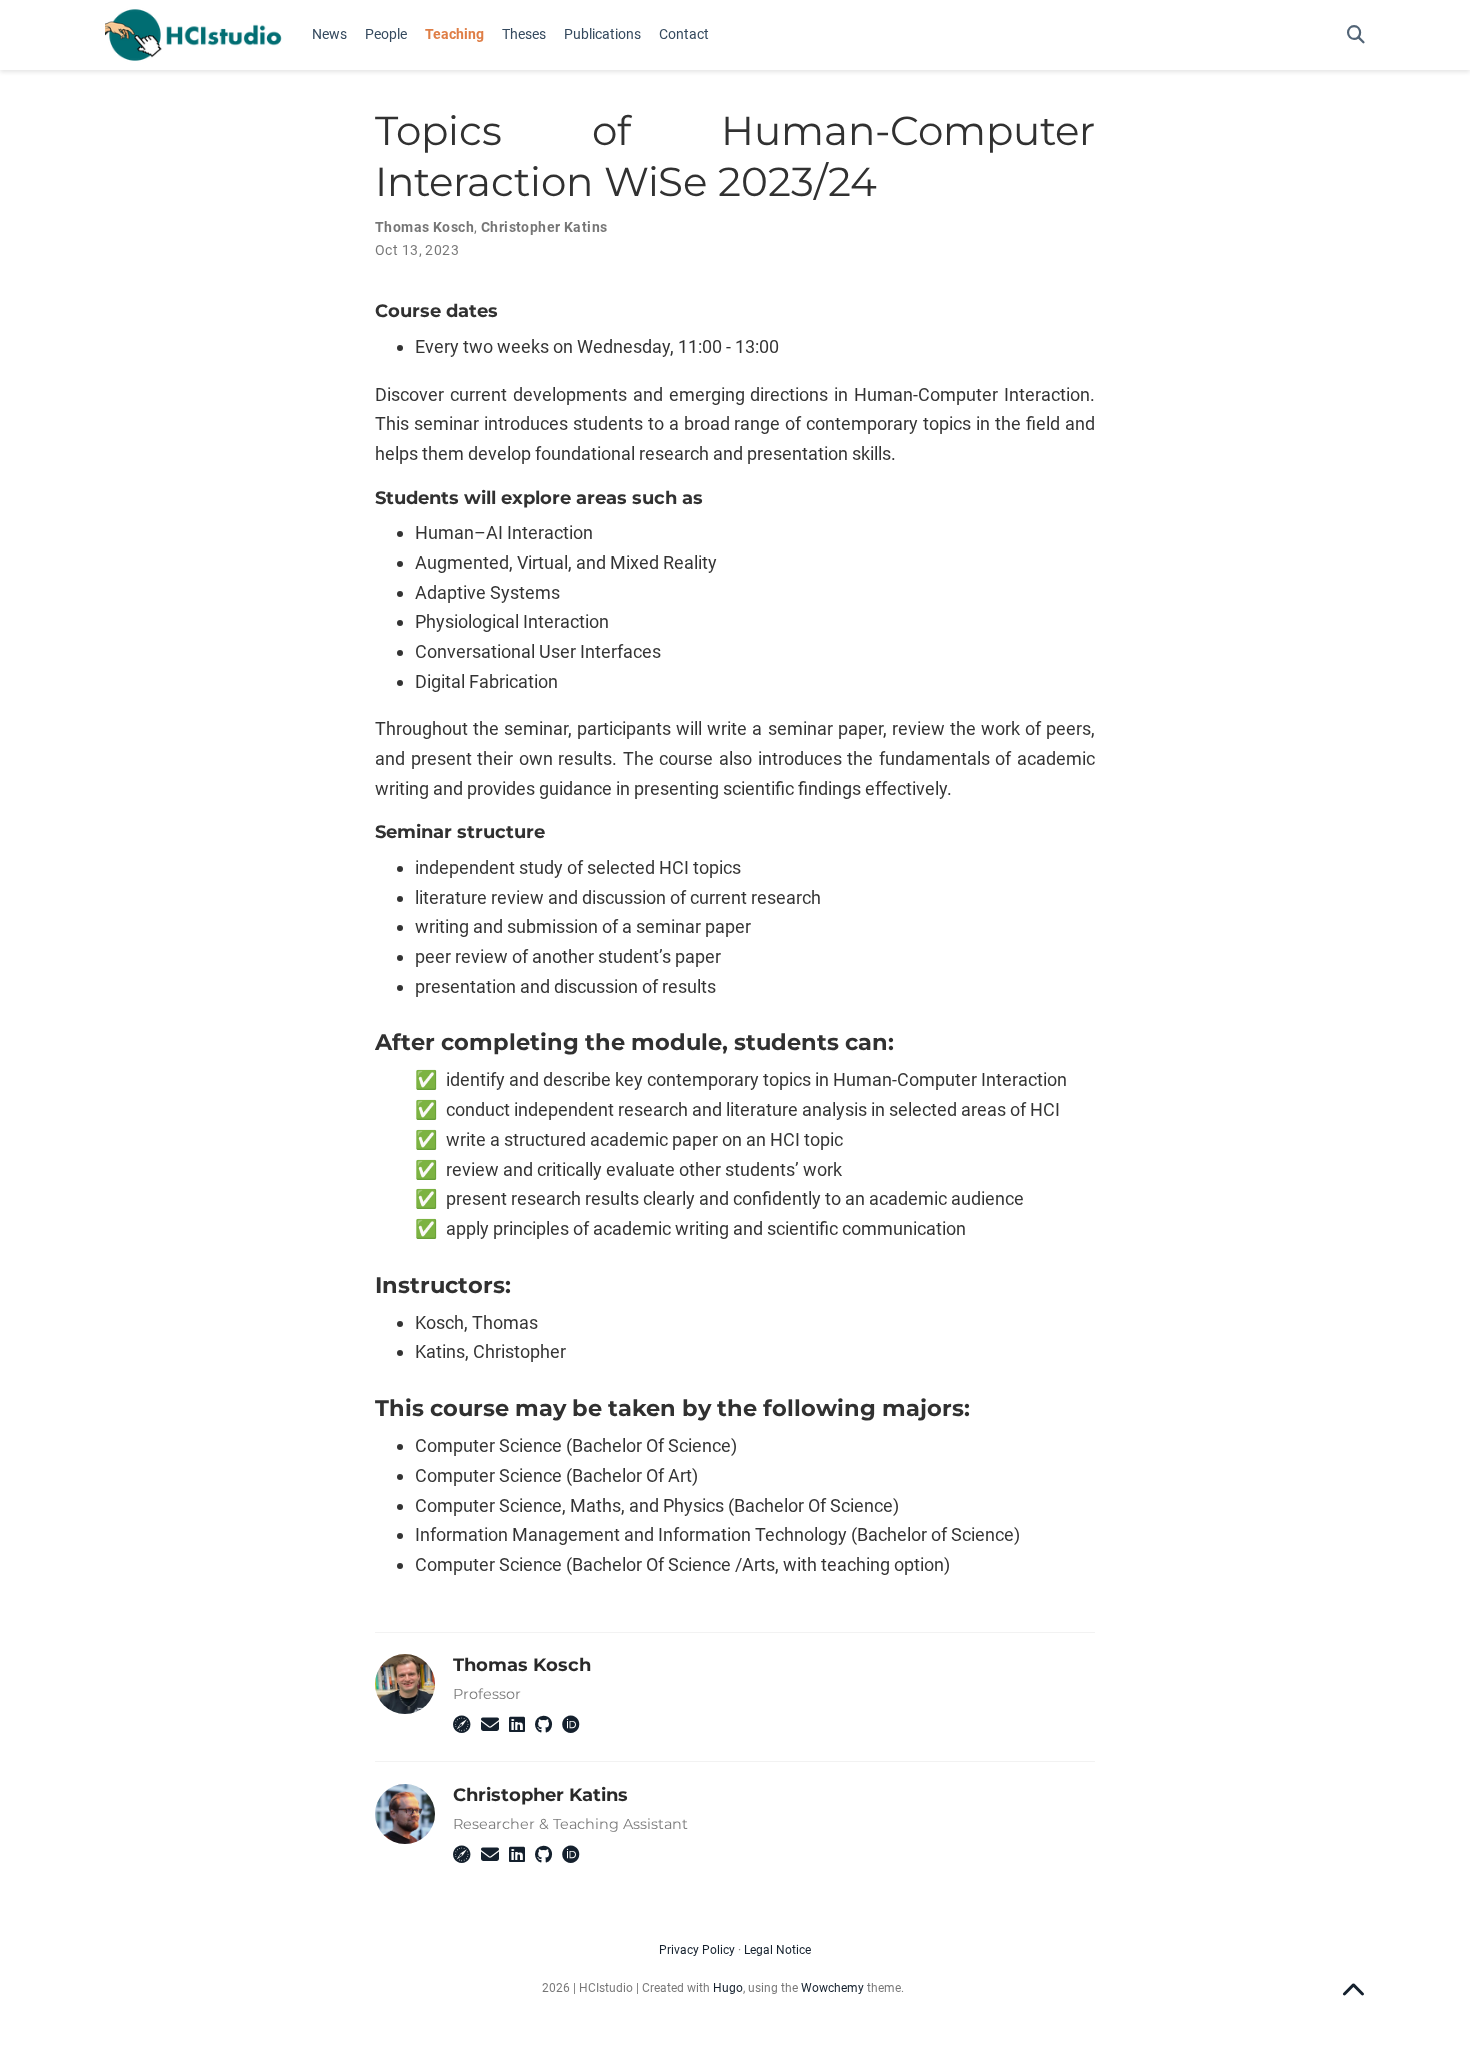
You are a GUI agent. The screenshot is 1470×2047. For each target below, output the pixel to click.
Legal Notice (777, 1950)
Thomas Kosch (424, 227)
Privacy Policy (697, 1950)
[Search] (1356, 35)
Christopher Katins (544, 227)
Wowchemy (832, 1988)
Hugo (728, 1988)
